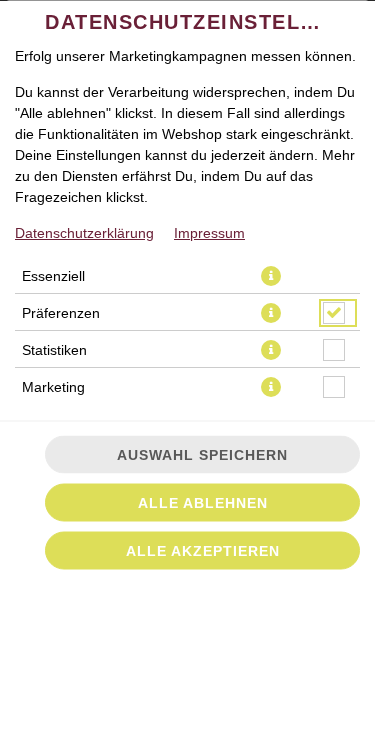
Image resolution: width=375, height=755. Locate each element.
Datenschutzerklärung (84, 233)
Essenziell (53, 276)
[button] (271, 276)
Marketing (53, 387)
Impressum (209, 233)
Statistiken (54, 350)
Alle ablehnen (203, 503)
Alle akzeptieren (203, 551)
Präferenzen (61, 313)
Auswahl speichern (202, 455)
